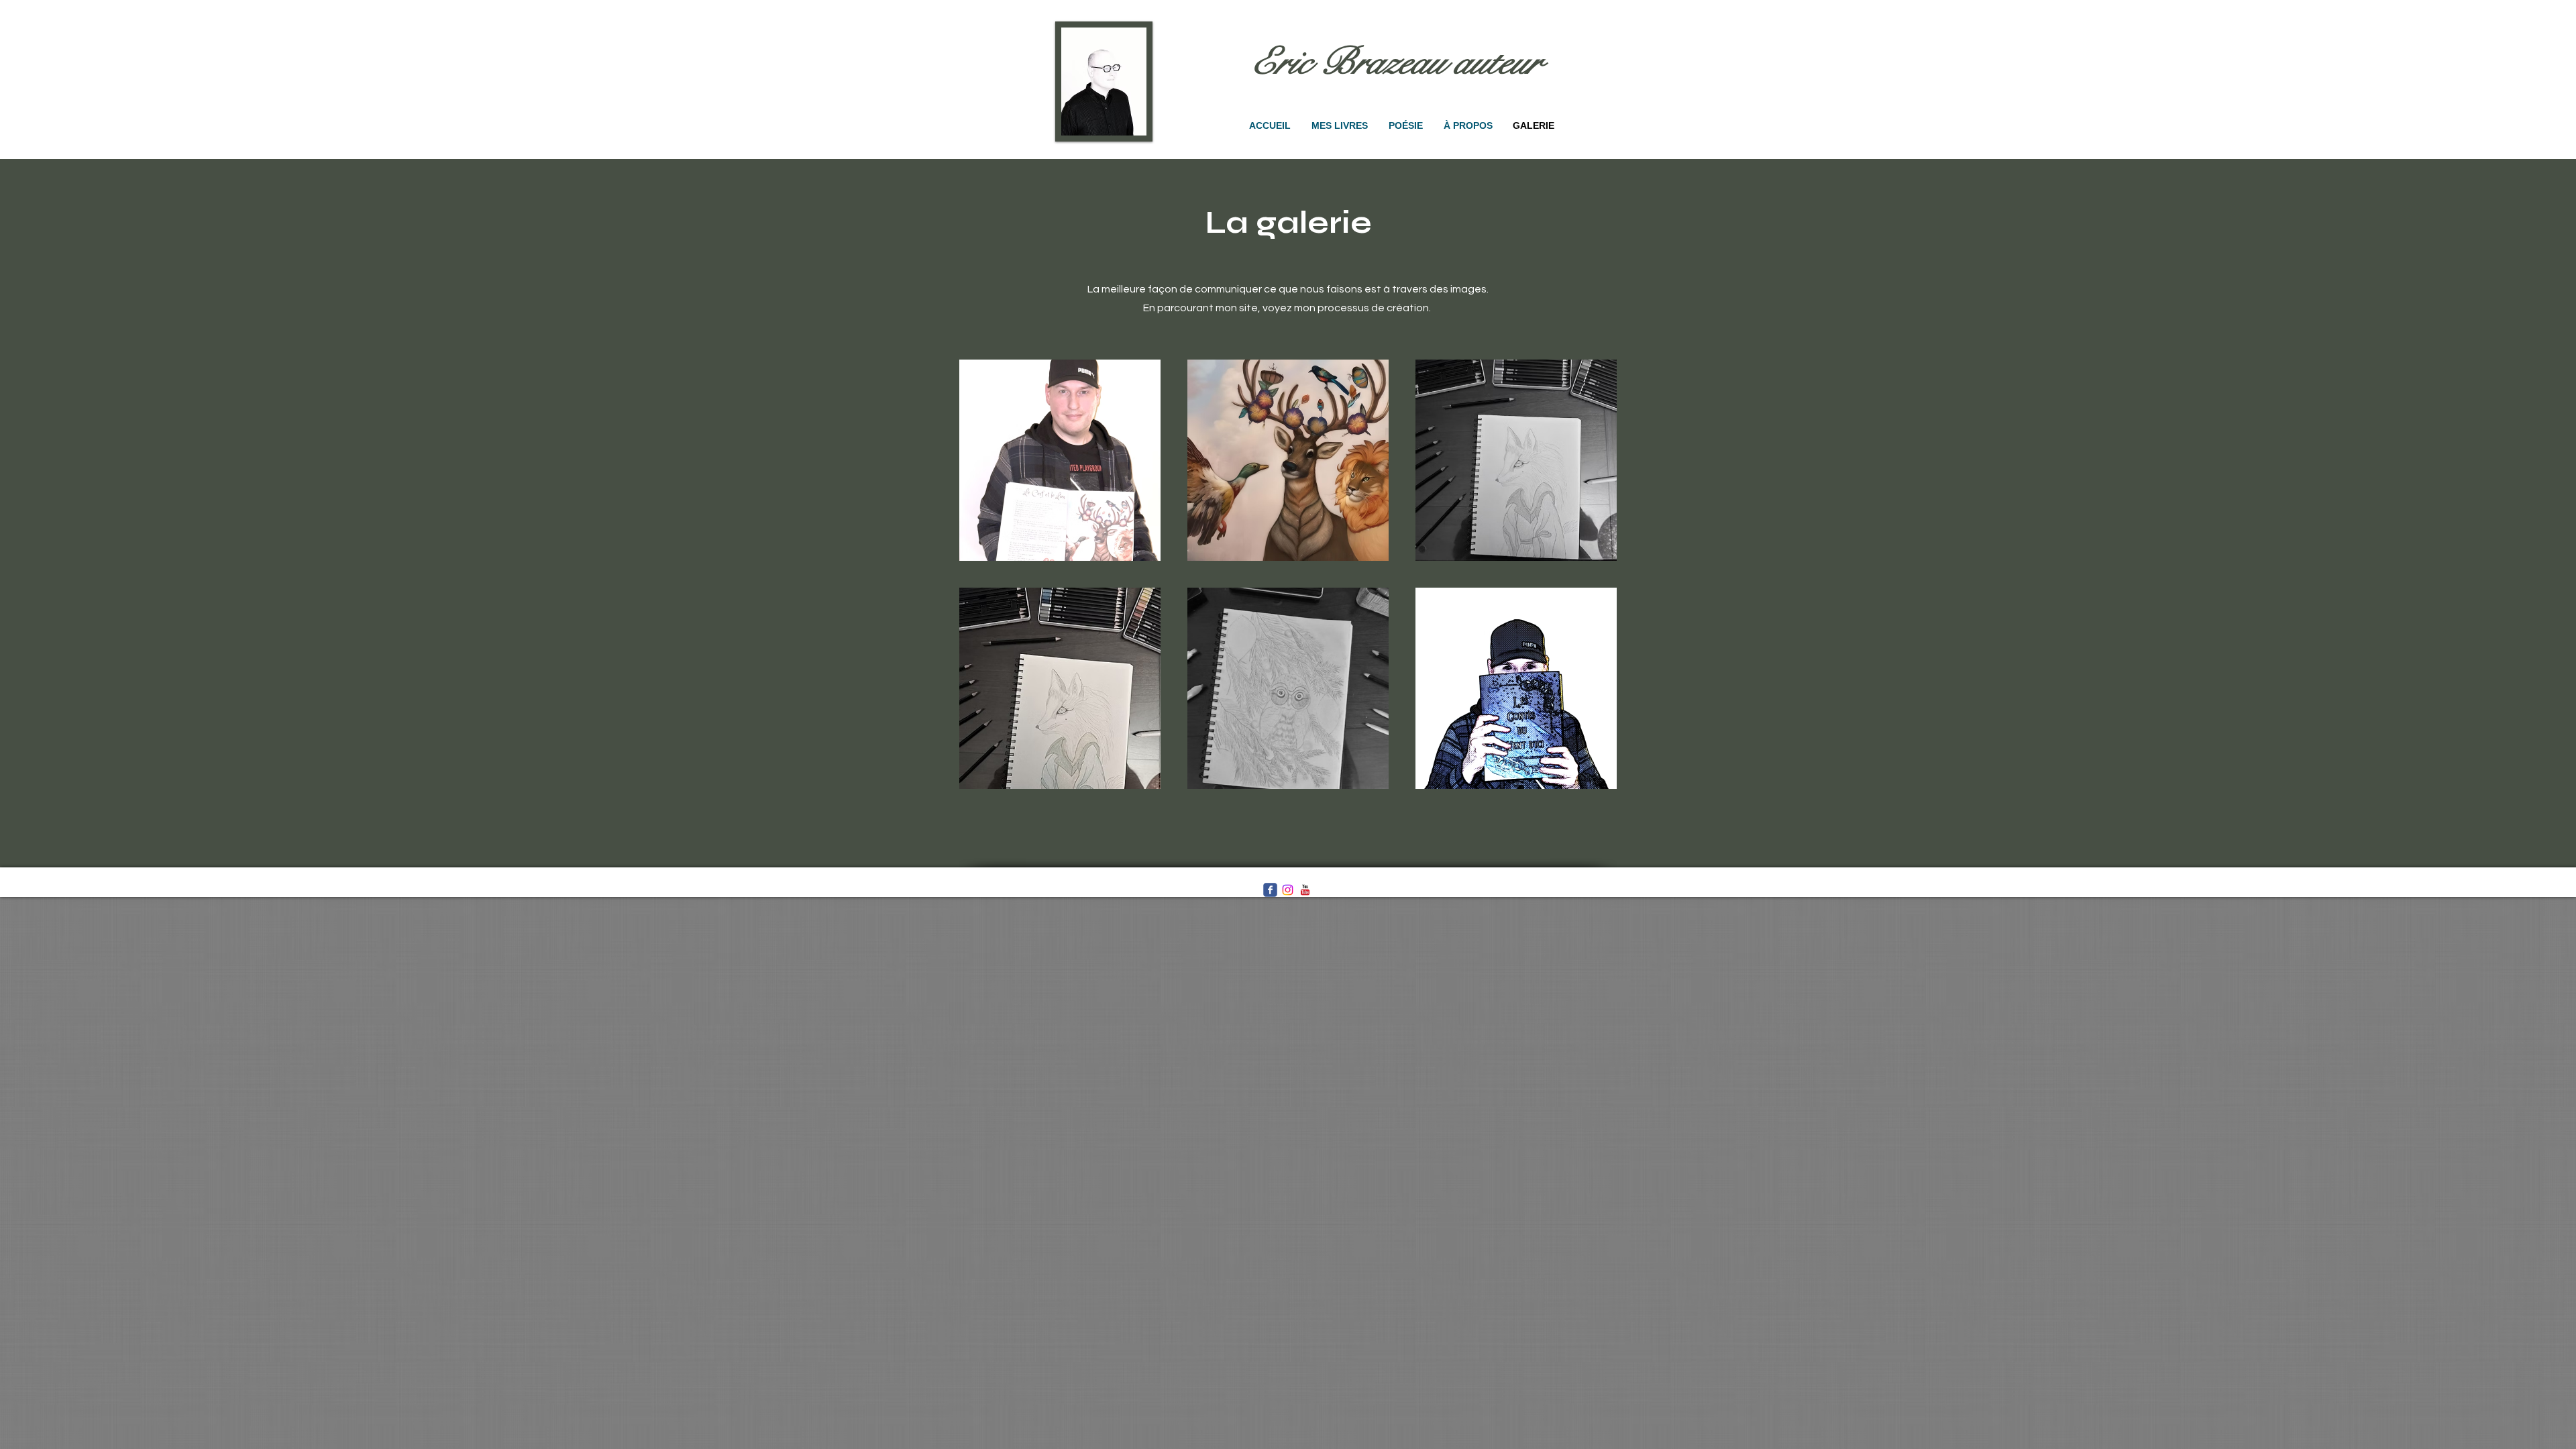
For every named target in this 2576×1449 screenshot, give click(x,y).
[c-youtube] (1305, 890)
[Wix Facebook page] (1270, 890)
